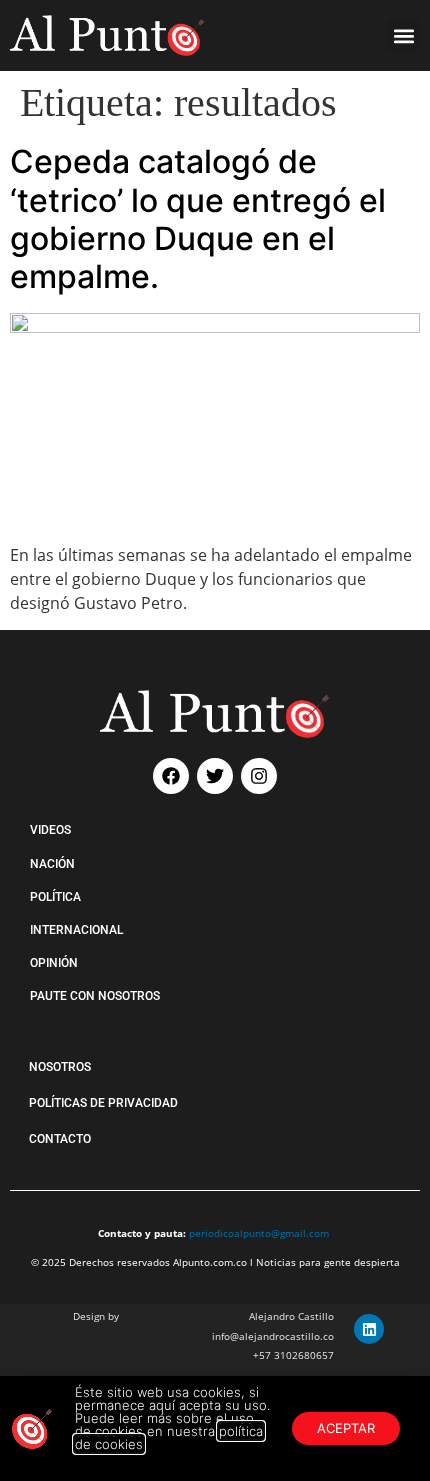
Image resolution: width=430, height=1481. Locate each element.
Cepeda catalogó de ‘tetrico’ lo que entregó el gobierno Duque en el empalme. (198, 219)
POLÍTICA (55, 897)
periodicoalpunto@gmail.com (259, 1233)
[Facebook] (171, 776)
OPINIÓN (54, 963)
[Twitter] (215, 776)
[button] (403, 35)
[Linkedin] (369, 1329)
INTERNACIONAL (76, 930)
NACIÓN (52, 864)
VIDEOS (50, 830)
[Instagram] (259, 776)
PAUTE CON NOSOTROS (95, 996)
